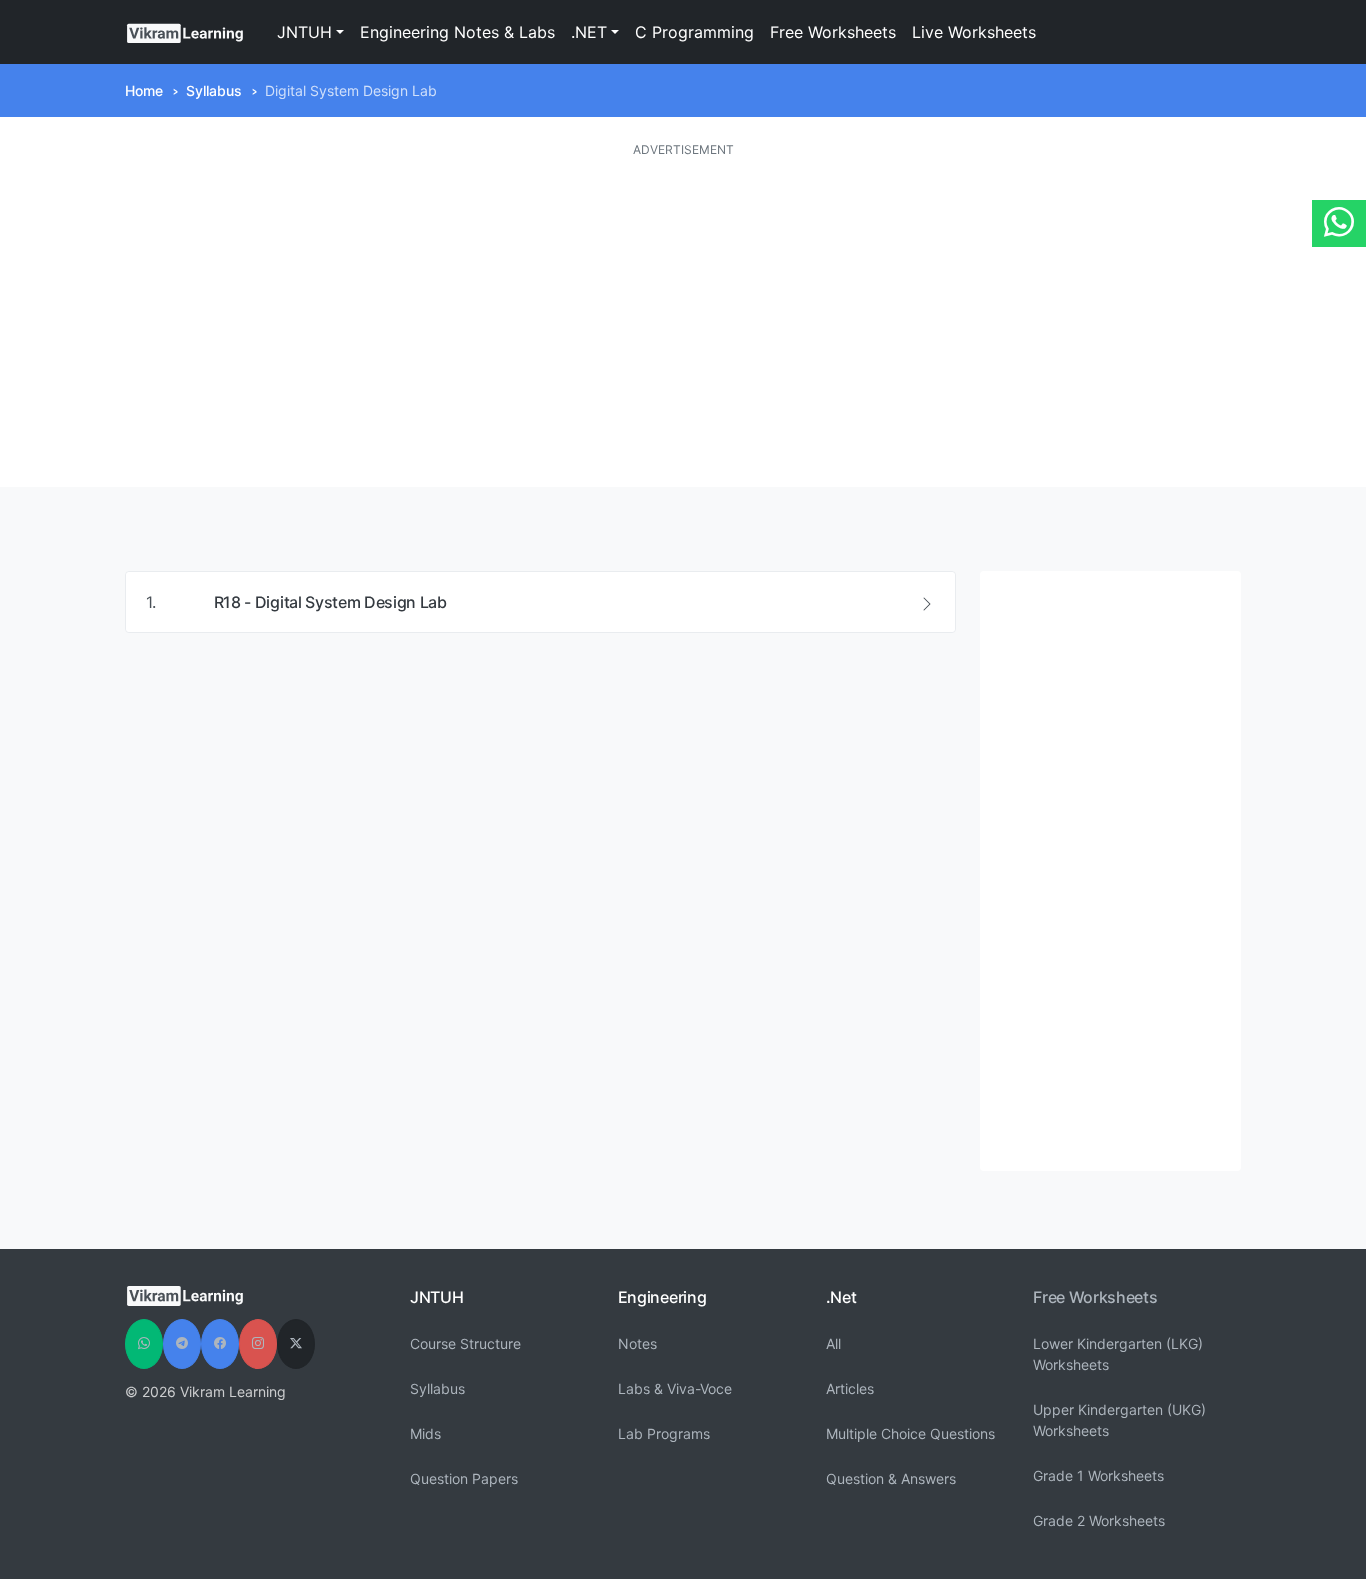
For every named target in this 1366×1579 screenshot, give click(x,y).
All (833, 1343)
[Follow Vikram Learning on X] (296, 1344)
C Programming (694, 32)
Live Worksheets (974, 32)
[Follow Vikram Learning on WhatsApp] (144, 1344)
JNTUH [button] (304, 32)
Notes (637, 1343)
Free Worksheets (833, 32)
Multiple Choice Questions (910, 1433)
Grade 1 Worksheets (1098, 1475)
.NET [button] (589, 32)
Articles (850, 1388)
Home (144, 90)
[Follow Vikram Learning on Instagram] (258, 1344)
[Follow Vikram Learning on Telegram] (182, 1344)
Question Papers (464, 1478)
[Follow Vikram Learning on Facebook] (220, 1344)
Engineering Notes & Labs (457, 32)
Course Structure (465, 1343)
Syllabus (214, 90)
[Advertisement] (683, 323)
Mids (425, 1433)
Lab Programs (664, 1433)
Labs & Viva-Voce (675, 1388)
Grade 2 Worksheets (1099, 1520)
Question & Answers (891, 1478)
